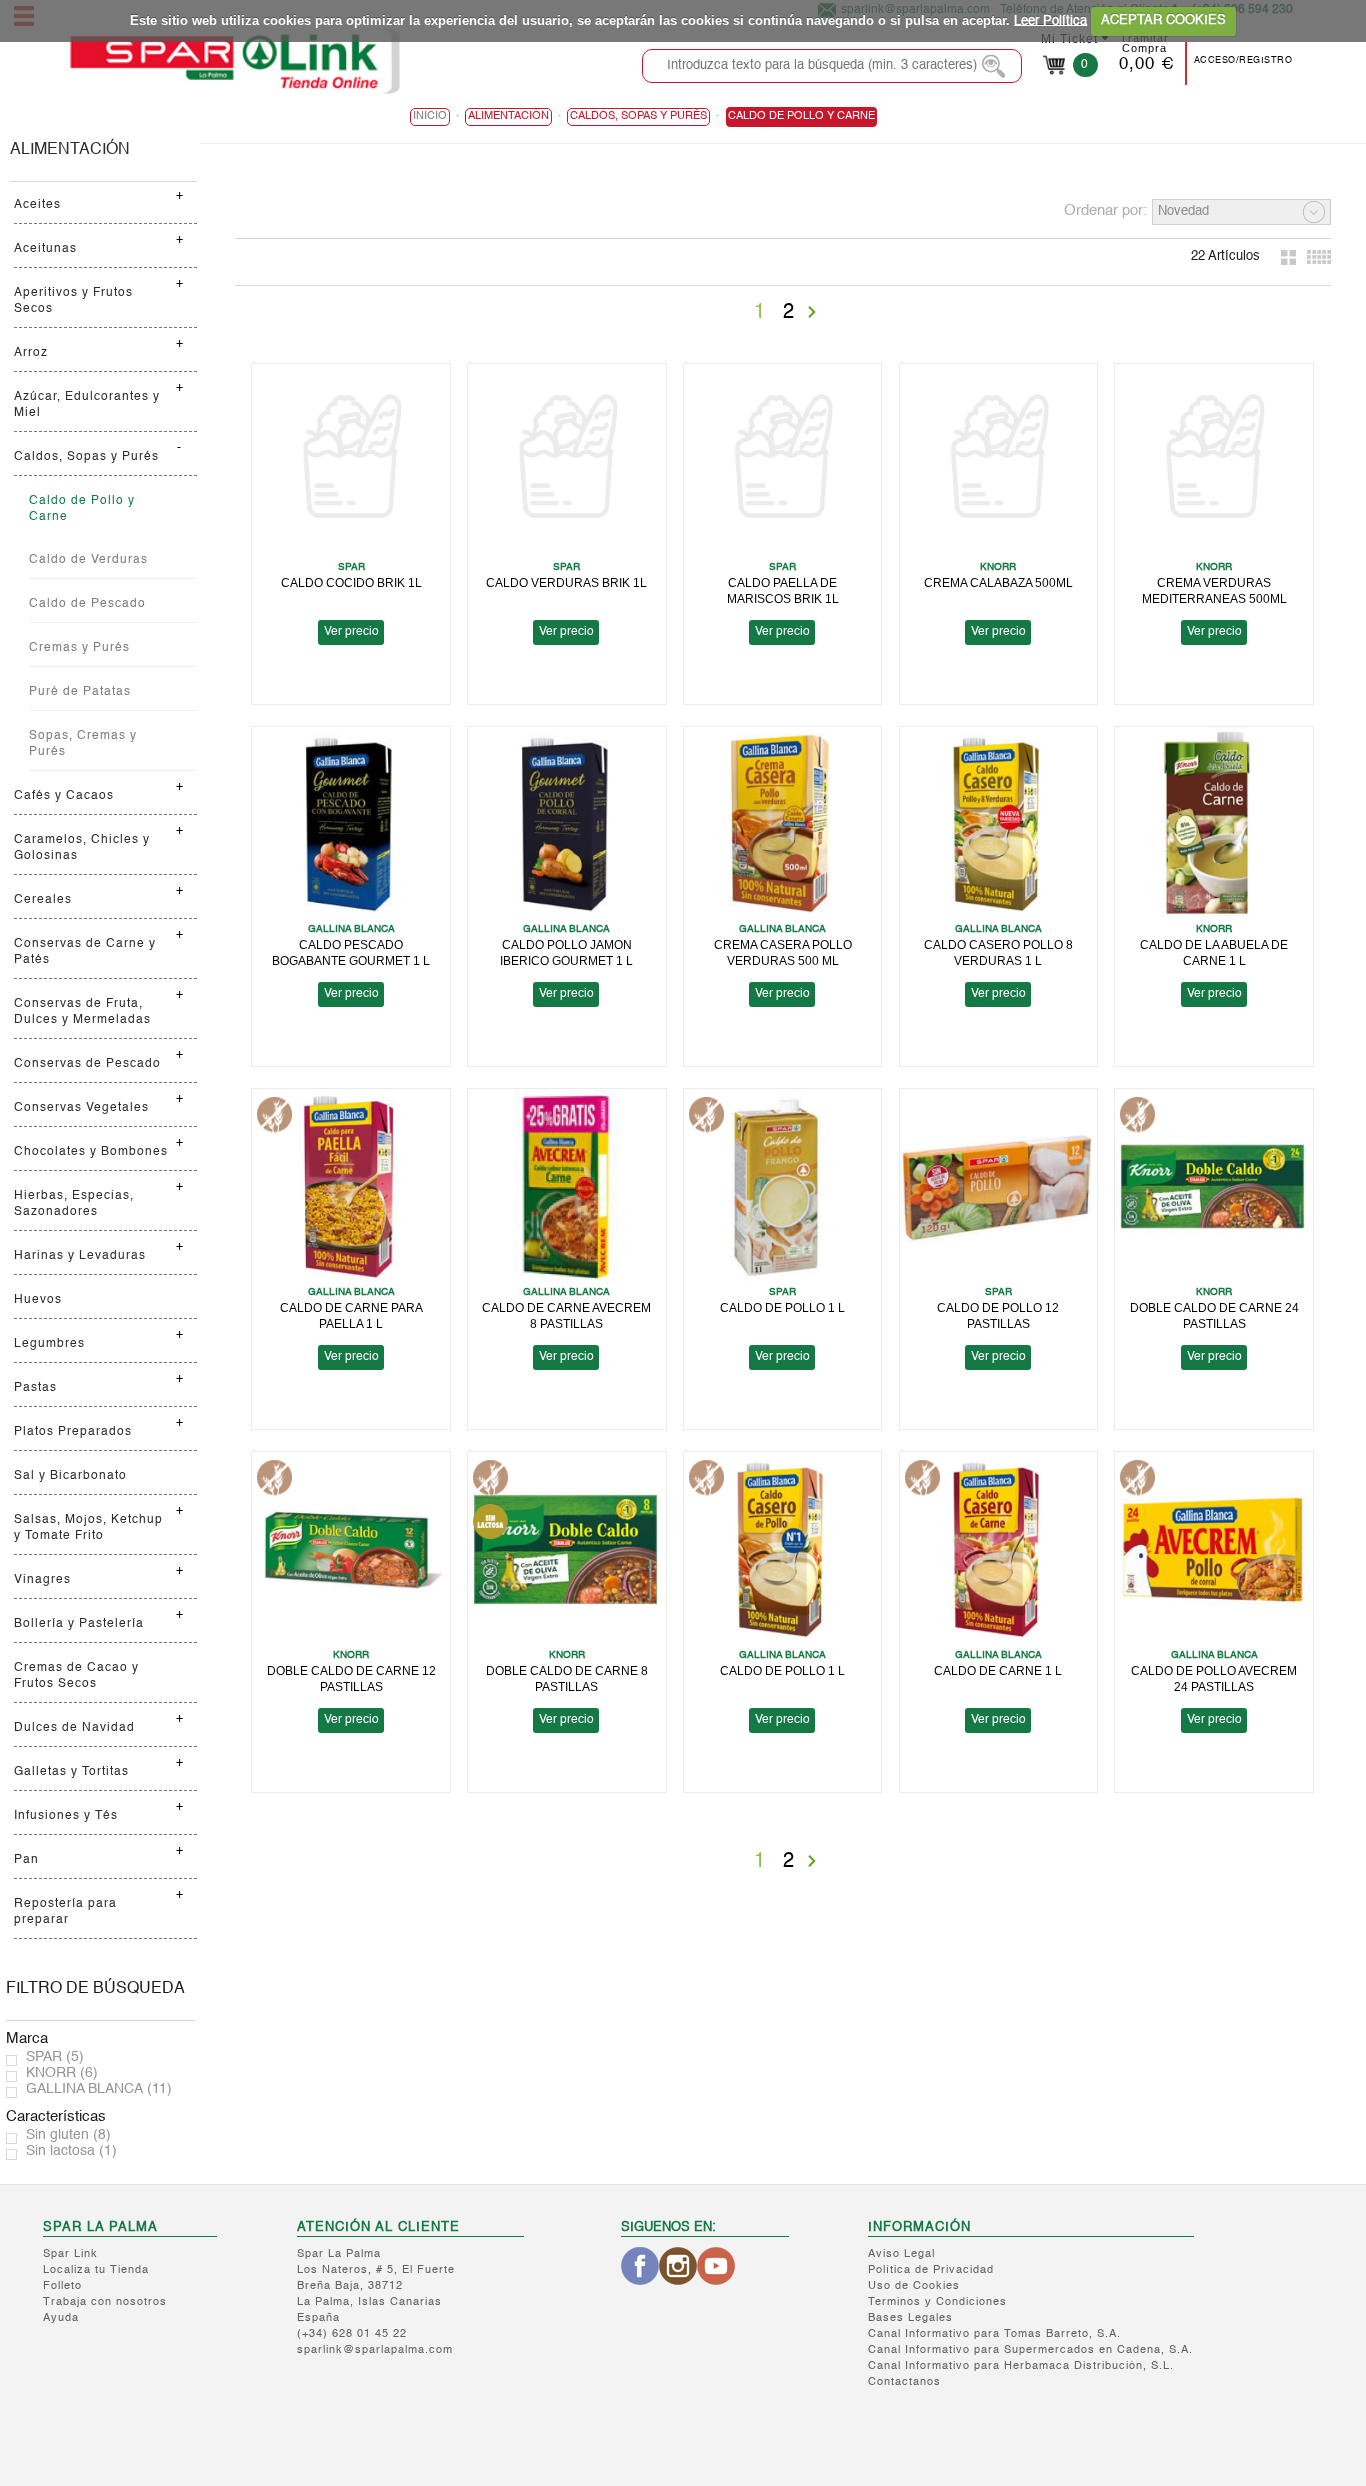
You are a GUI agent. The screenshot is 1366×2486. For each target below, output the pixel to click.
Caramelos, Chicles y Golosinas (82, 848)
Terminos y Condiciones (937, 2302)
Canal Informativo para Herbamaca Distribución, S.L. (1021, 2366)
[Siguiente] (812, 312)
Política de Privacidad (931, 2270)
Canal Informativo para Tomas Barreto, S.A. (994, 2334)
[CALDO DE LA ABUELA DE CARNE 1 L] (1214, 824)
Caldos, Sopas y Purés (86, 457)
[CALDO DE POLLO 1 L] (783, 1186)
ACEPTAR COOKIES (1163, 20)
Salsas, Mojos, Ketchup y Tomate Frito (88, 1528)
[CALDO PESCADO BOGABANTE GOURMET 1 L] (351, 824)
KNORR (62, 2073)
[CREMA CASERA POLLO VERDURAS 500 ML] (783, 824)
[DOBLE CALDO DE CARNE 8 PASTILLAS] (567, 1549)
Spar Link (70, 2254)
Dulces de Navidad (74, 1728)
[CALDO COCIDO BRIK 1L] (351, 461)
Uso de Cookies (914, 2286)
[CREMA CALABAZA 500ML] (999, 461)
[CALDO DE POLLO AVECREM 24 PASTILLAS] (1214, 1549)
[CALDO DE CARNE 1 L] (999, 1549)
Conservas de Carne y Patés (85, 952)
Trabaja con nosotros (105, 2302)
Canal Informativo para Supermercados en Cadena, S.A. (1030, 2350)
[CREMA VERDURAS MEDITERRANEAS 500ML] (1214, 461)
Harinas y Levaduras (80, 1256)
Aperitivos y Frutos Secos (73, 301)
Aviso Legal (901, 2254)
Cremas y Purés (79, 648)
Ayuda (61, 2318)
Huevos (38, 1300)
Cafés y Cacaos (64, 796)
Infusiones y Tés (66, 1816)
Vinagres (42, 1580)
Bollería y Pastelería (79, 1624)
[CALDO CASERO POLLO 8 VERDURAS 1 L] (999, 824)
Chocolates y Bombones (91, 1152)
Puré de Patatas (80, 692)
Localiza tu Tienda (96, 2270)
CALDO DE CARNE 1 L (998, 1670)
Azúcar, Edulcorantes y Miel (87, 405)
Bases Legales (910, 2318)
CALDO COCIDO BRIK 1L (351, 582)
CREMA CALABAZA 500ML (998, 582)
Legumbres (49, 1344)
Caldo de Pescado (87, 604)
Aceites (37, 205)
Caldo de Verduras (88, 560)
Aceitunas (45, 249)
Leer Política (1050, 20)
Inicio (430, 116)
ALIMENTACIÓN (70, 150)
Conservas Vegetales (81, 1108)
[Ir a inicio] (234, 61)
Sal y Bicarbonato (70, 1476)
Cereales (43, 900)
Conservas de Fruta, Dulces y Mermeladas (82, 1012)
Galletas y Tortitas (71, 1772)
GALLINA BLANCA (99, 2089)
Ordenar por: (1105, 210)
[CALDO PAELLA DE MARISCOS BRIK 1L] (783, 461)
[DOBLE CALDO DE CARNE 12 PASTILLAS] (351, 1549)
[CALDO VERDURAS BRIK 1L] (567, 461)
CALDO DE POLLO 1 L (782, 1307)
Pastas (35, 1388)
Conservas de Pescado (87, 1064)
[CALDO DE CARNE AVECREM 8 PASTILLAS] (567, 1186)
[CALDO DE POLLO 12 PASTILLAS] (999, 1186)
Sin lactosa (71, 2151)
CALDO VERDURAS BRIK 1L (566, 582)
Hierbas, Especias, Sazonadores (74, 1204)
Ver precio (351, 632)
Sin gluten (68, 2135)
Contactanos (904, 2382)
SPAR (55, 2057)
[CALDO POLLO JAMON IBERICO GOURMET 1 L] (567, 824)
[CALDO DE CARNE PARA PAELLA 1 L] (351, 1186)
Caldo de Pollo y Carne (82, 509)
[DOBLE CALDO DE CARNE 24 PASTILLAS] (1214, 1186)
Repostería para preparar (65, 1912)
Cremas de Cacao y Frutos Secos (76, 1676)
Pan (26, 1860)
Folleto (62, 2286)
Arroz (31, 353)
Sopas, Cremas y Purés (83, 744)
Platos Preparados (73, 1432)
